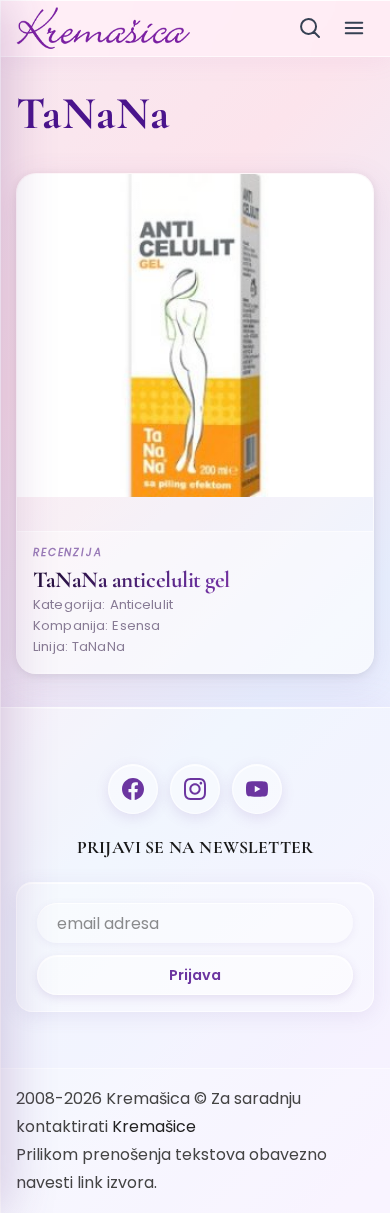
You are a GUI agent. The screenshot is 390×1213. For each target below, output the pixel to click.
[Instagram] (195, 789)
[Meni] (354, 28)
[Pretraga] (310, 28)
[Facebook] (133, 789)
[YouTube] (257, 789)
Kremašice (154, 1126)
